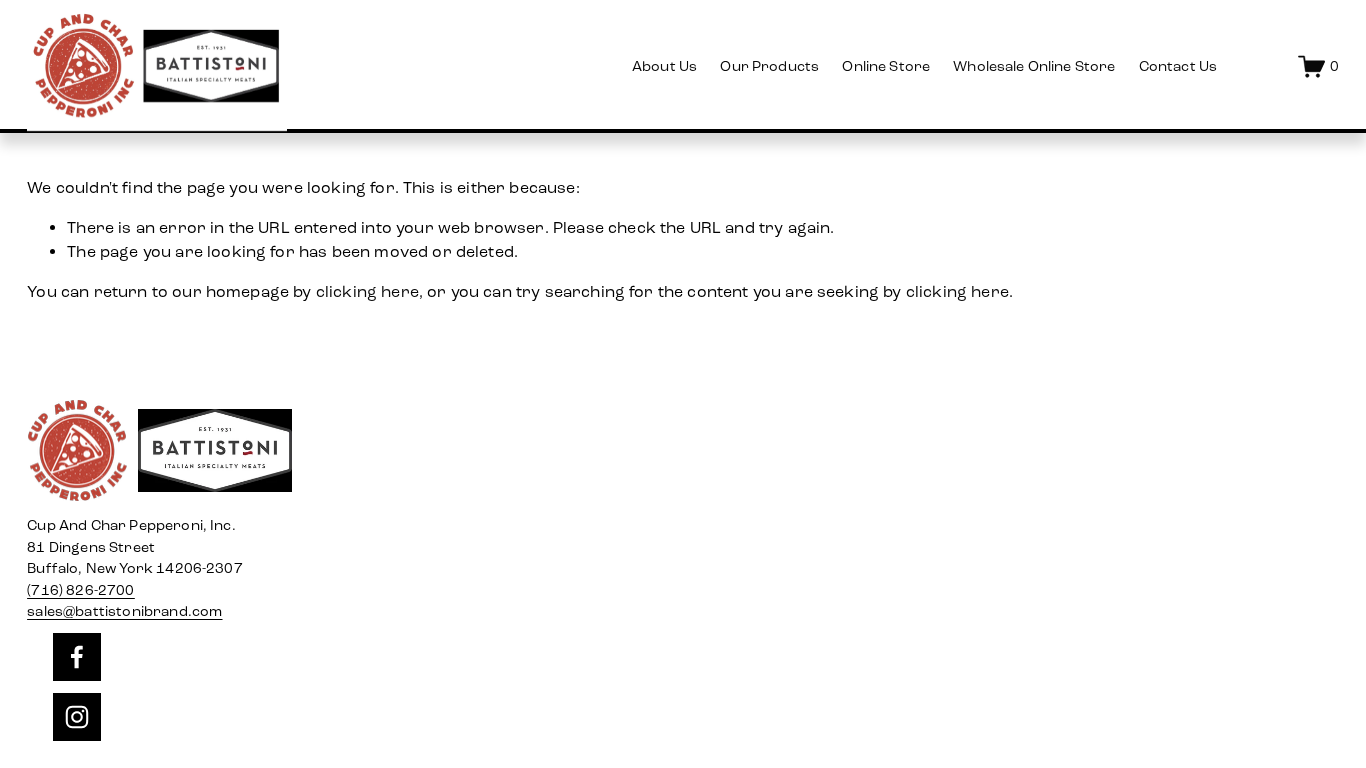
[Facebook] (77, 657)
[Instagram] (77, 717)
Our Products (769, 66)
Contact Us (1178, 66)
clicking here (367, 291)
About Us (664, 66)
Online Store (886, 66)
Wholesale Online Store (1034, 66)
